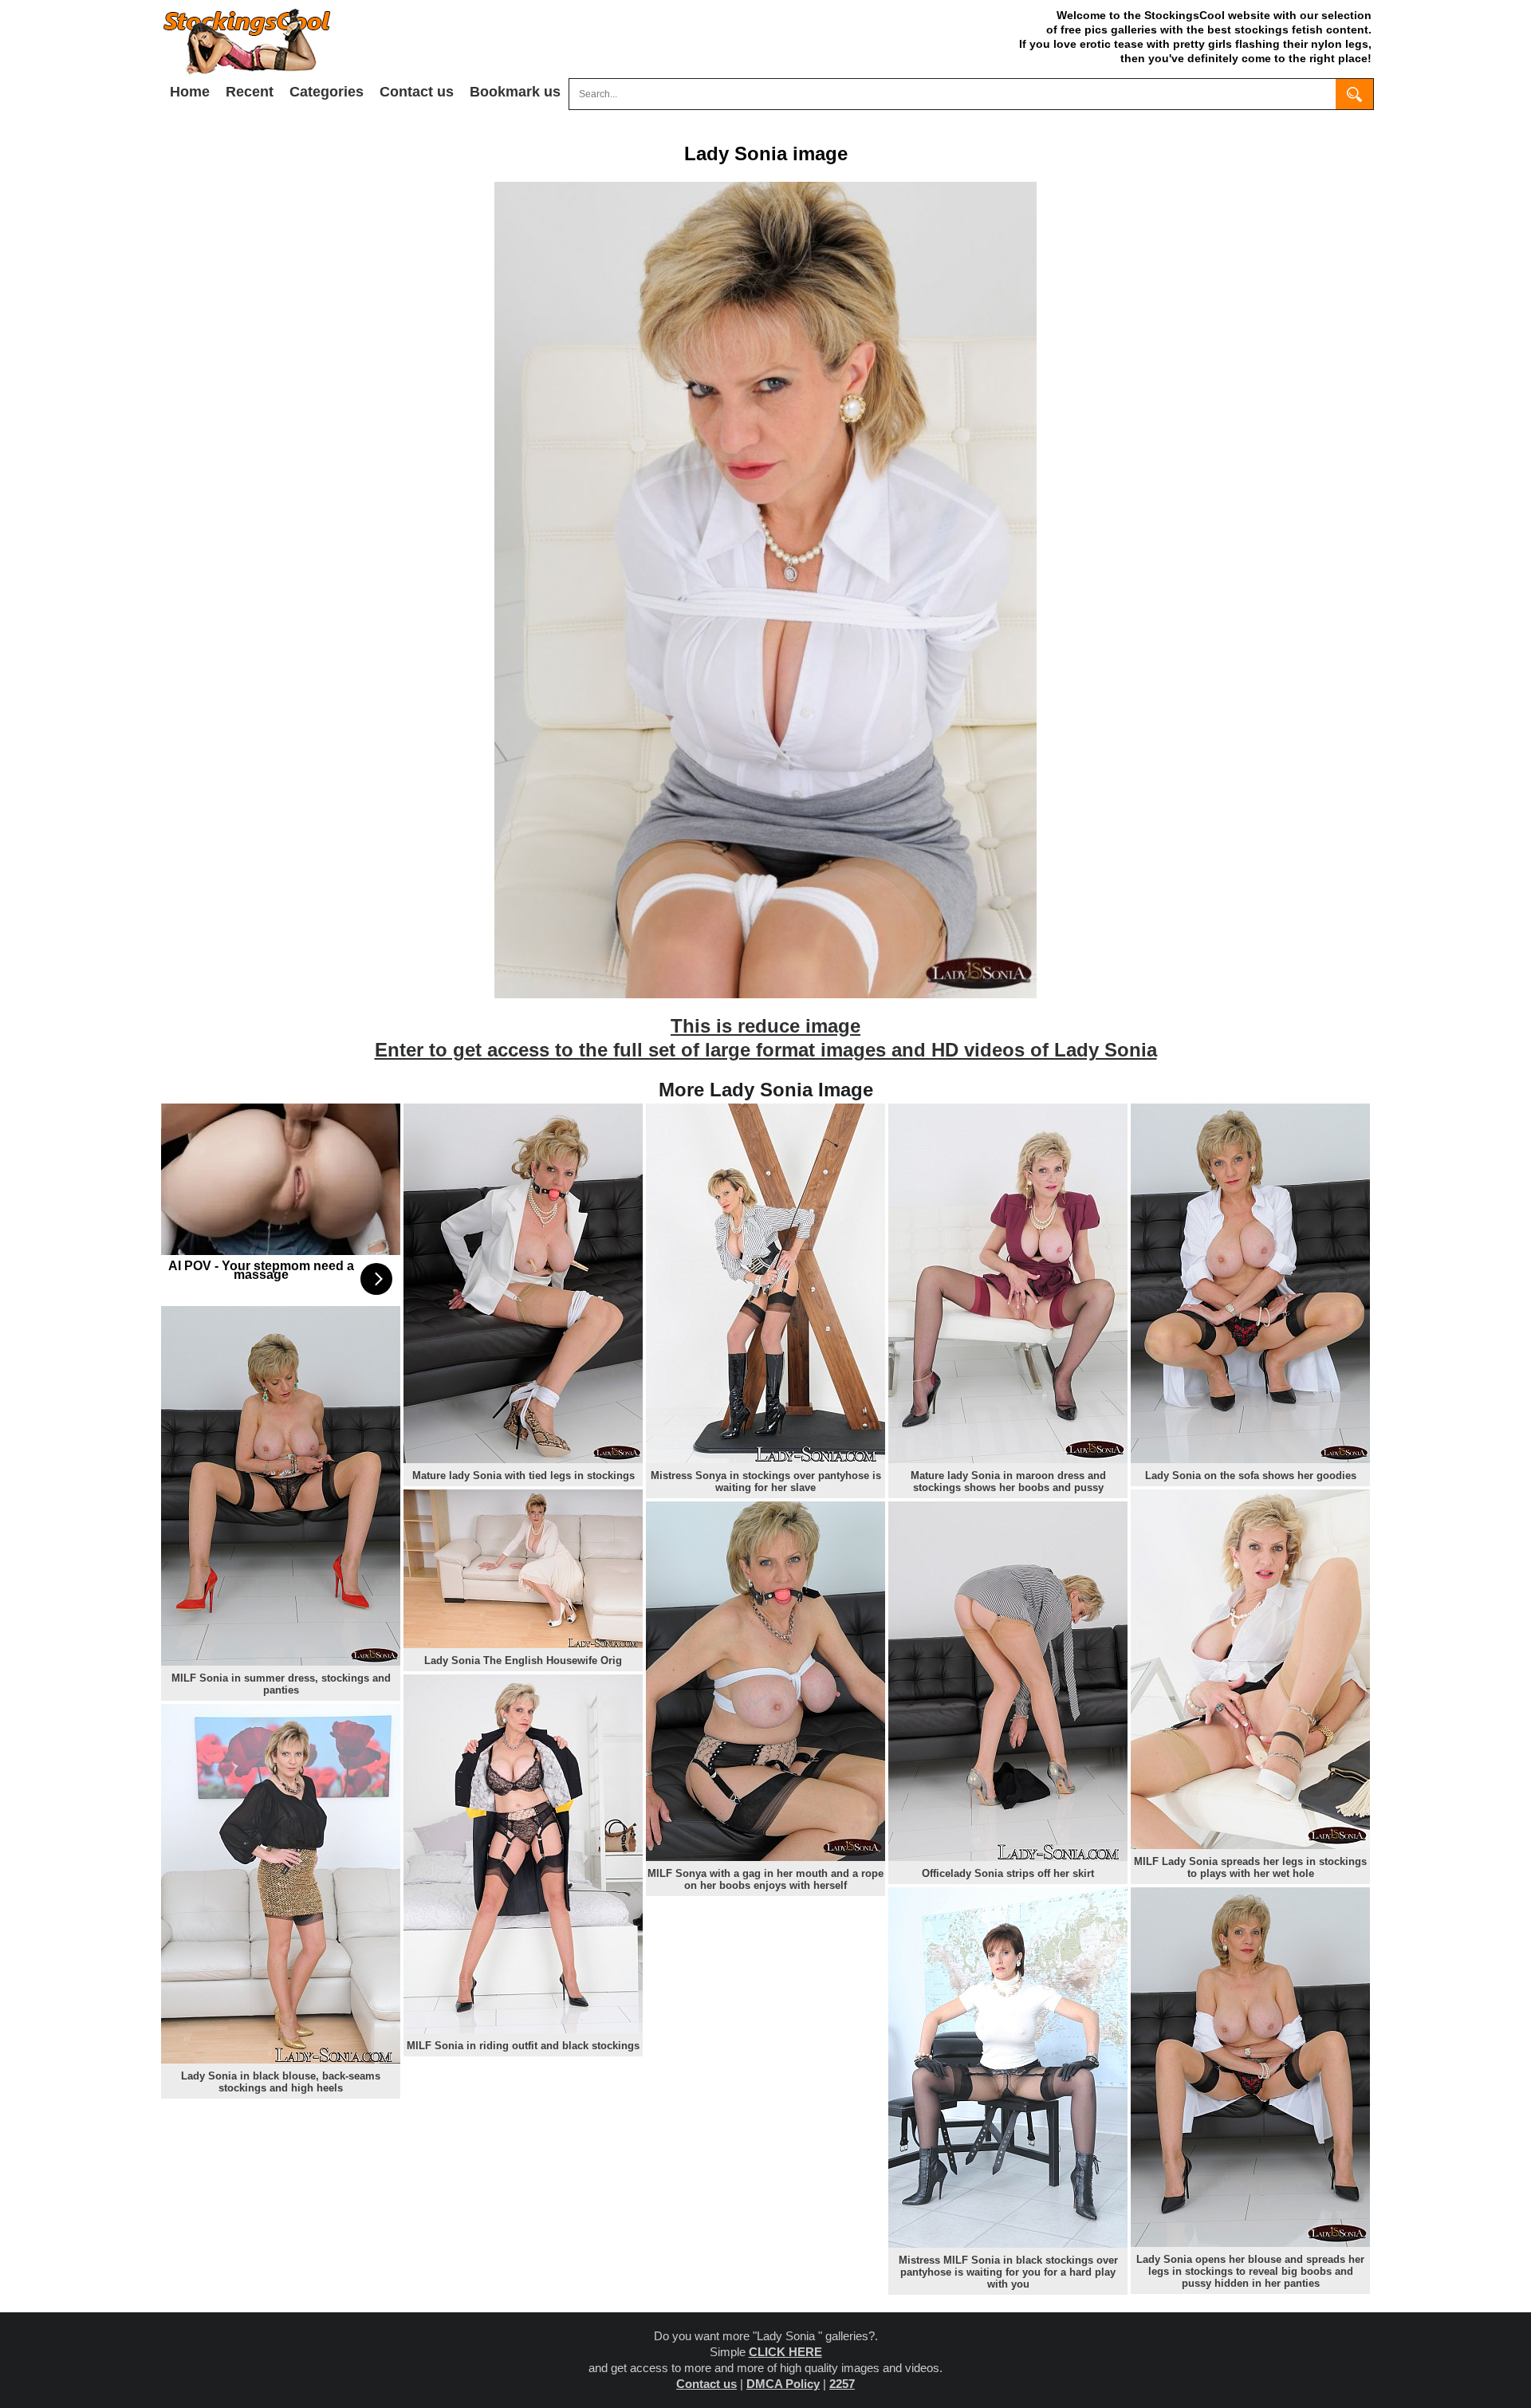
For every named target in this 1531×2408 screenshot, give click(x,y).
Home (190, 92)
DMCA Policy (783, 2384)
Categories (327, 92)
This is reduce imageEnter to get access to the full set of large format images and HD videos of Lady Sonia (766, 1038)
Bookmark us (515, 92)
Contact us (417, 92)
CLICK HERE (785, 2352)
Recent (250, 92)
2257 (842, 2384)
